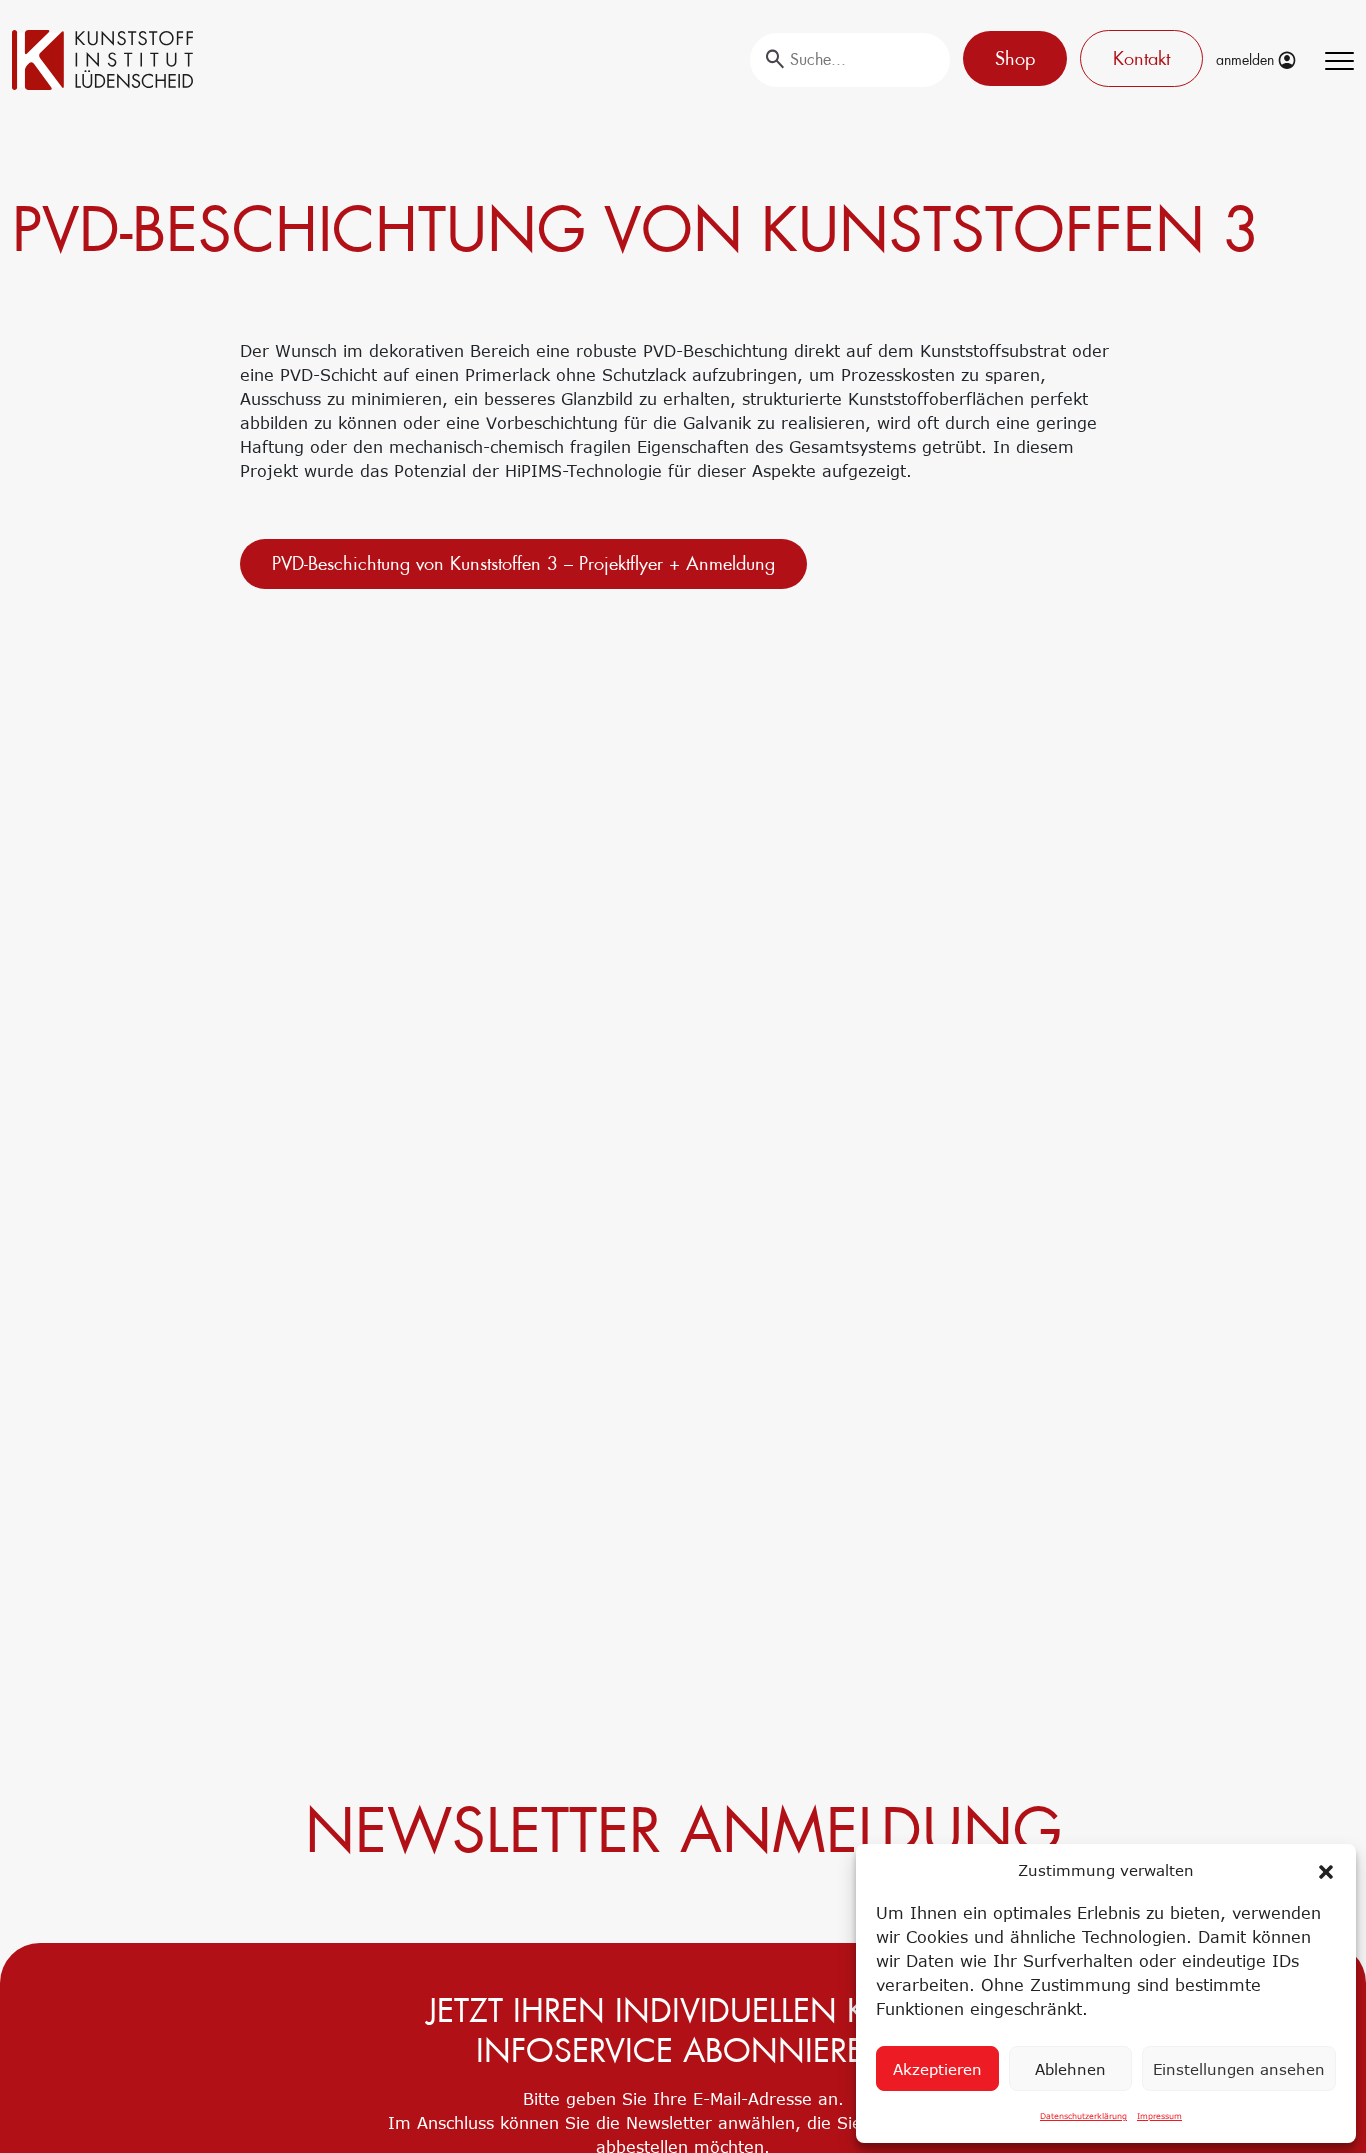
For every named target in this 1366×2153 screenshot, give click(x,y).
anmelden (1247, 60)
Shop (1015, 58)
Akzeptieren (937, 2069)
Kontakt (1141, 58)
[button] (1326, 1870)
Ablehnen (1070, 2069)
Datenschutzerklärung (1083, 2116)
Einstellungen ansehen (1239, 2069)
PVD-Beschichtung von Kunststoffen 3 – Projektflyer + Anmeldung (523, 563)
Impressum (1159, 2116)
